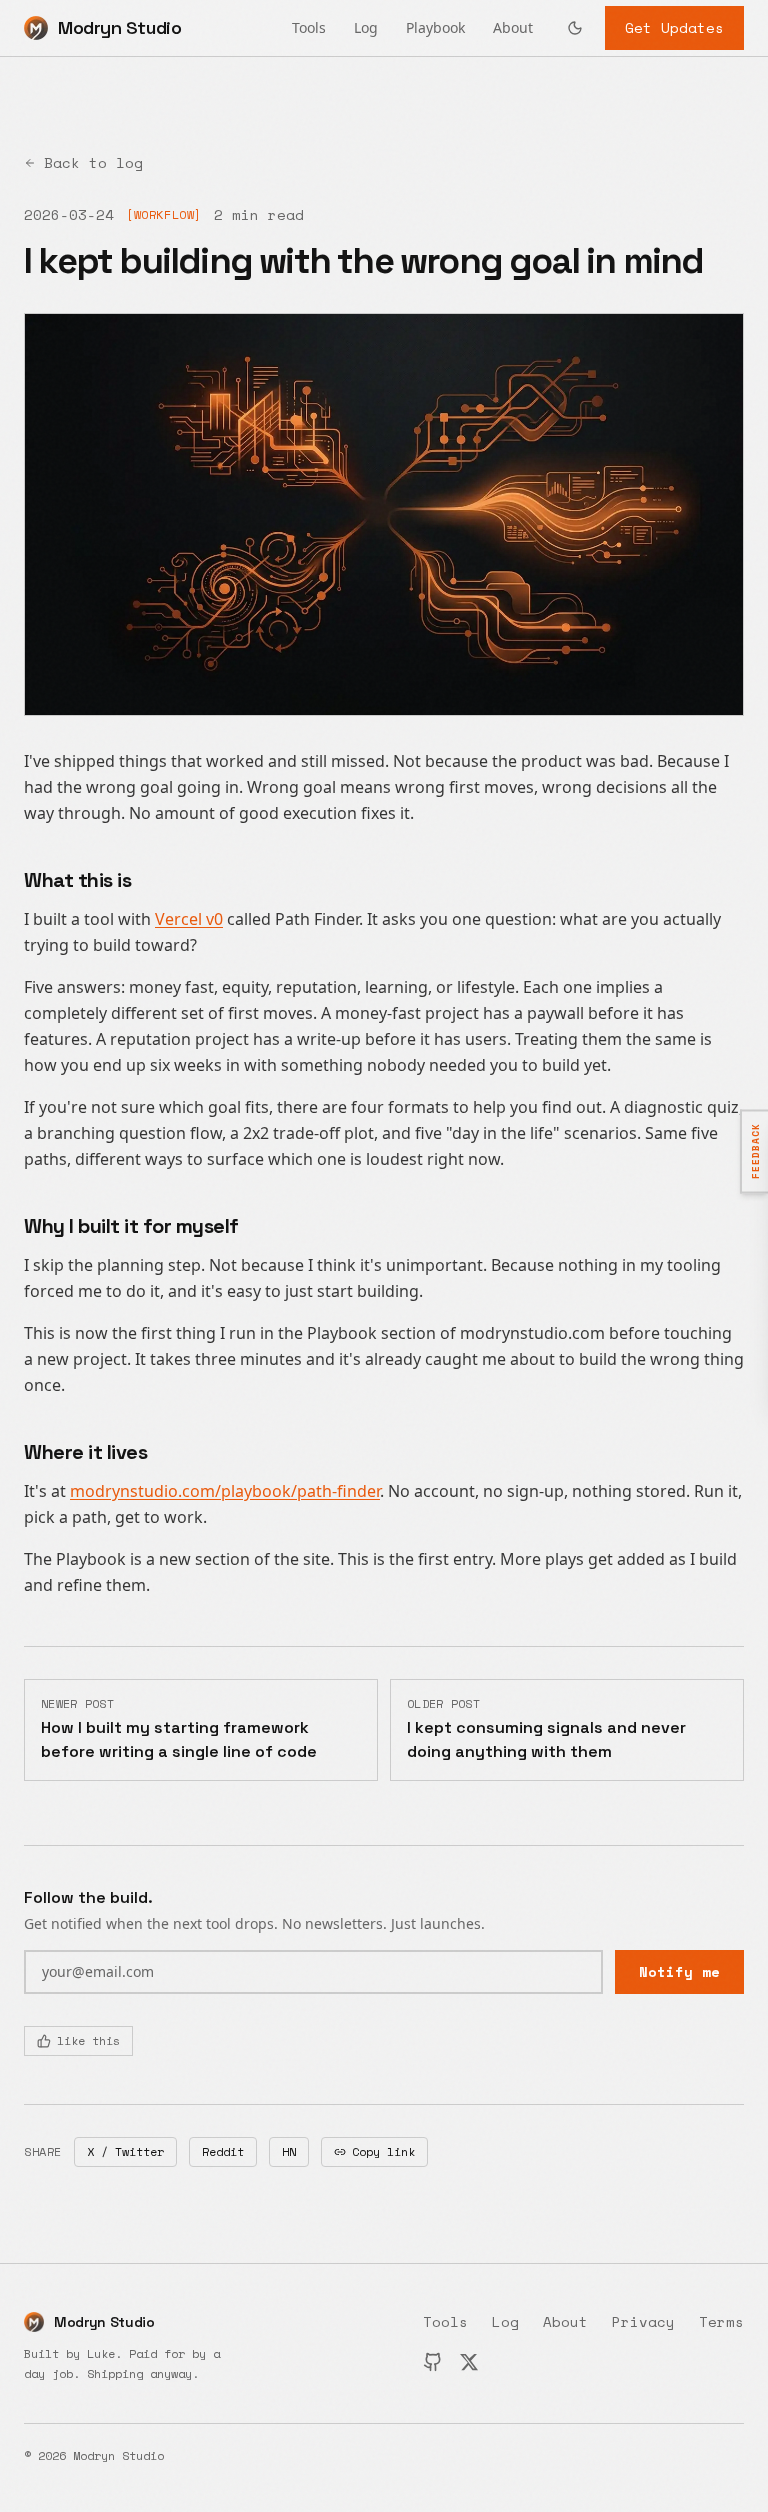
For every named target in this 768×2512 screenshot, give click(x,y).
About (513, 27)
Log (366, 27)
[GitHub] (433, 2362)
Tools (309, 27)
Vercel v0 (189, 919)
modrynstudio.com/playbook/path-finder (225, 1491)
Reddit (223, 2151)
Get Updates (674, 27)
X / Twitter (125, 2151)
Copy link (383, 2151)
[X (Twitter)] (469, 2362)
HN (289, 2151)
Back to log (93, 163)
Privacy (643, 2322)
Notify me (679, 1971)
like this (88, 2040)
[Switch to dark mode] (575, 28)
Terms (721, 2322)
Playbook (435, 27)
